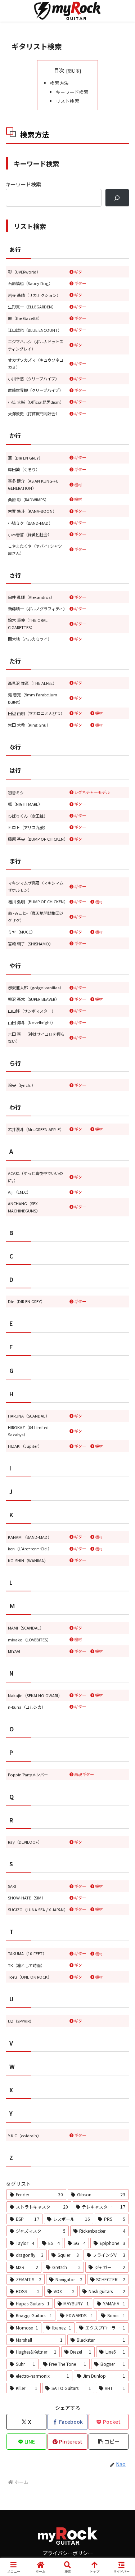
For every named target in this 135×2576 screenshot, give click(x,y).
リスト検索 (67, 101)
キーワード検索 (72, 92)
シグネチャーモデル (92, 792)
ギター (80, 272)
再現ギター (84, 1774)
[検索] (117, 198)
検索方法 (59, 83)
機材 (78, 484)
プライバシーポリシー (68, 2553)
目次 (59, 70)
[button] (109, 2442)
